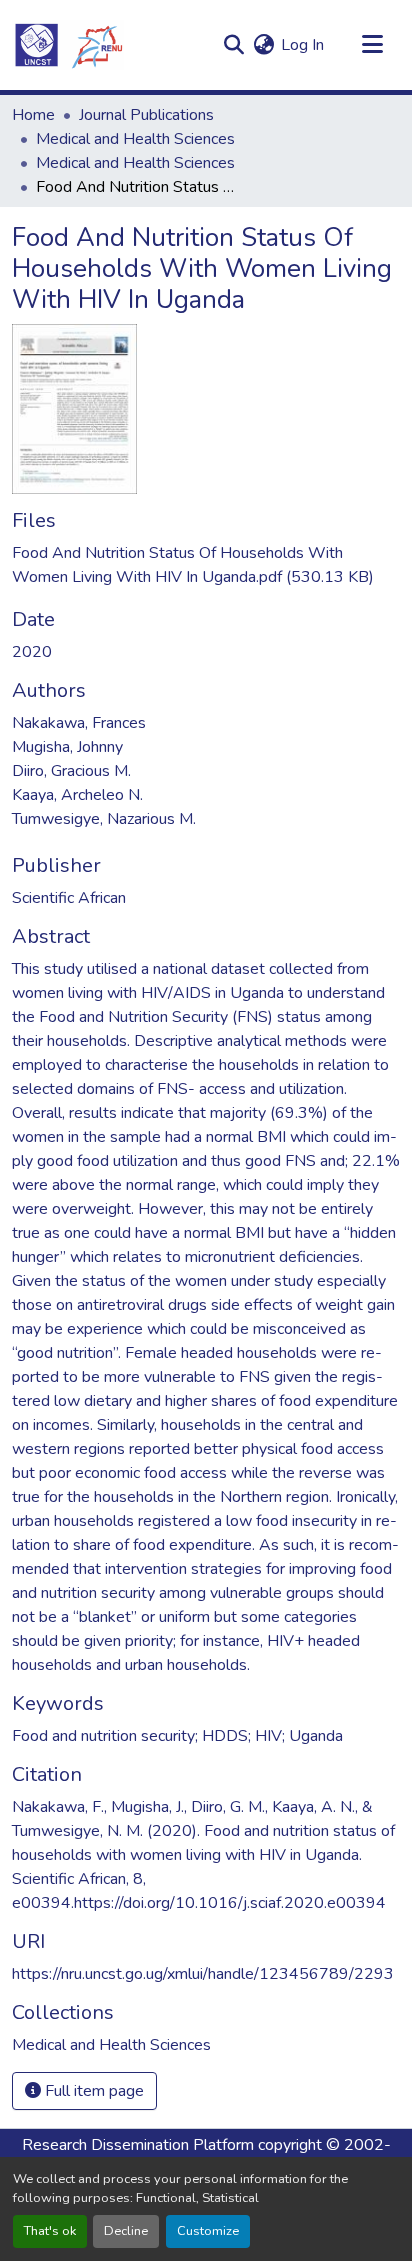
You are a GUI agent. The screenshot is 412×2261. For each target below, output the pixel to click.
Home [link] (33, 115)
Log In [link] (302, 45)
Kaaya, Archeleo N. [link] (77, 795)
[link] (206, 565)
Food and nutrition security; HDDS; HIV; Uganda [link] (177, 1736)
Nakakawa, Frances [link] (79, 723)
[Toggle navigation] (372, 45)
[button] (68, 45)
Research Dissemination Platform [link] (138, 2145)
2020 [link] (32, 652)
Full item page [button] (92, 2091)
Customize (208, 2231)
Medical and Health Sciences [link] (135, 139)
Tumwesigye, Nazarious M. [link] (104, 819)
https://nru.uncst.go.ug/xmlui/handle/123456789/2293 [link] (203, 1974)
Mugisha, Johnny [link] (67, 747)
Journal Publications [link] (146, 115)
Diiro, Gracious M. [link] (71, 771)
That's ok (50, 2231)
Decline (126, 2231)
